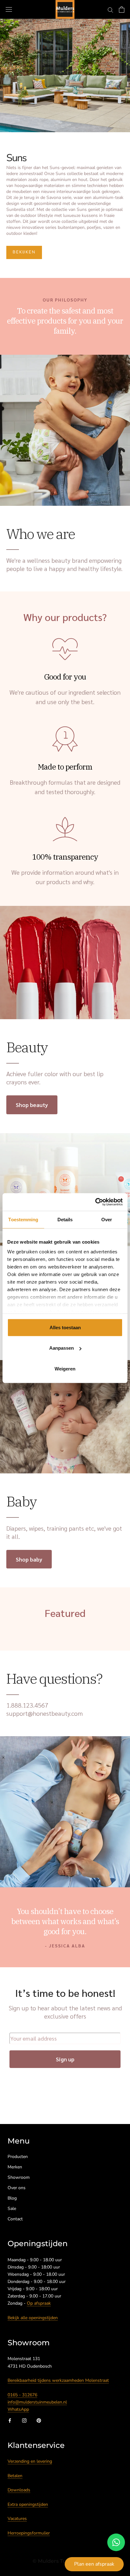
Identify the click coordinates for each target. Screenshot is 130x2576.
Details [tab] (65, 1219)
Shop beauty (32, 1105)
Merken (15, 2167)
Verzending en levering (30, 2461)
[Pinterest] (39, 2420)
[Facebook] (10, 2420)
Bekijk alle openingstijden (33, 2318)
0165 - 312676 (22, 2395)
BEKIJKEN (24, 252)
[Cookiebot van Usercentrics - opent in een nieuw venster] (95, 1202)
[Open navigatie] (9, 10)
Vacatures (17, 2519)
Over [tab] (107, 1219)
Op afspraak (39, 2303)
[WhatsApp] (116, 2542)
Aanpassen (62, 1348)
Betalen (15, 2476)
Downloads (19, 2490)
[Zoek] (110, 10)
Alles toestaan (65, 1327)
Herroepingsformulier (29, 2533)
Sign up (65, 2059)
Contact (15, 2219)
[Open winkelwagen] (122, 9)
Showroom (19, 2177)
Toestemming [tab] (23, 1219)
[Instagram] (24, 2420)
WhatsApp (18, 2409)
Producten (18, 2157)
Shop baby (29, 1559)
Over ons (17, 2188)
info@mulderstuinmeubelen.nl (37, 2402)
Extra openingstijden (28, 2504)
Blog (12, 2198)
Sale (12, 2209)
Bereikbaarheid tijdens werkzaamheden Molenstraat (58, 2380)
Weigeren (65, 1368)
